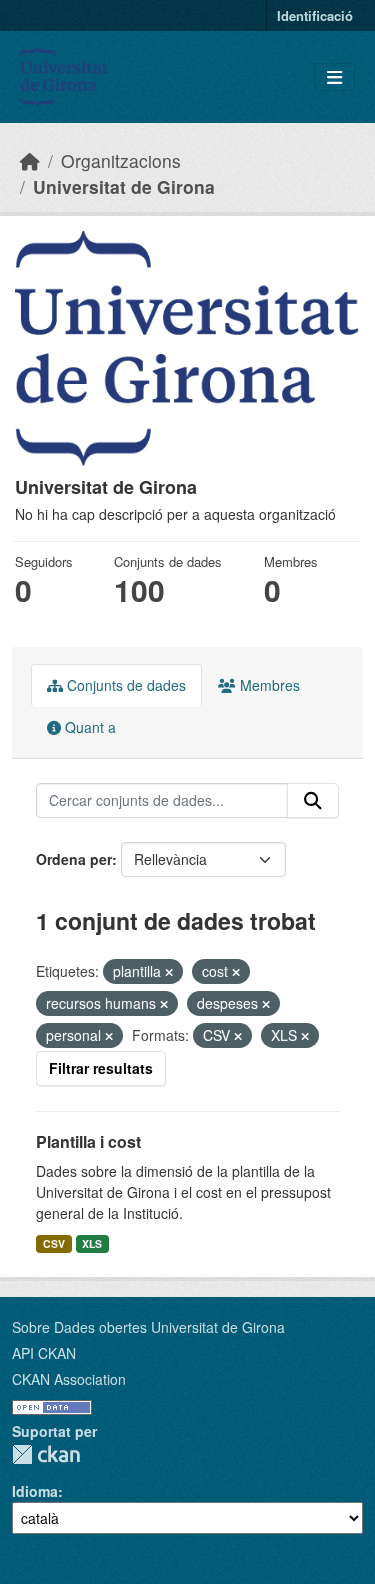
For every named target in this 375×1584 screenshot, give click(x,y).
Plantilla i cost (88, 1141)
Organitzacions (121, 160)
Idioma (35, 1491)
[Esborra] (169, 972)
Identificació (315, 15)
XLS (92, 1243)
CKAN (46, 1454)
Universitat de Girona (124, 186)
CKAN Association (69, 1379)
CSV (54, 1243)
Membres (268, 685)
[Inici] (30, 160)
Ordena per (74, 859)
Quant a (88, 727)
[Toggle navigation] (334, 77)
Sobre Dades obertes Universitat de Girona (148, 1327)
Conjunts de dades (124, 685)
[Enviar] (313, 801)
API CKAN (44, 1353)
